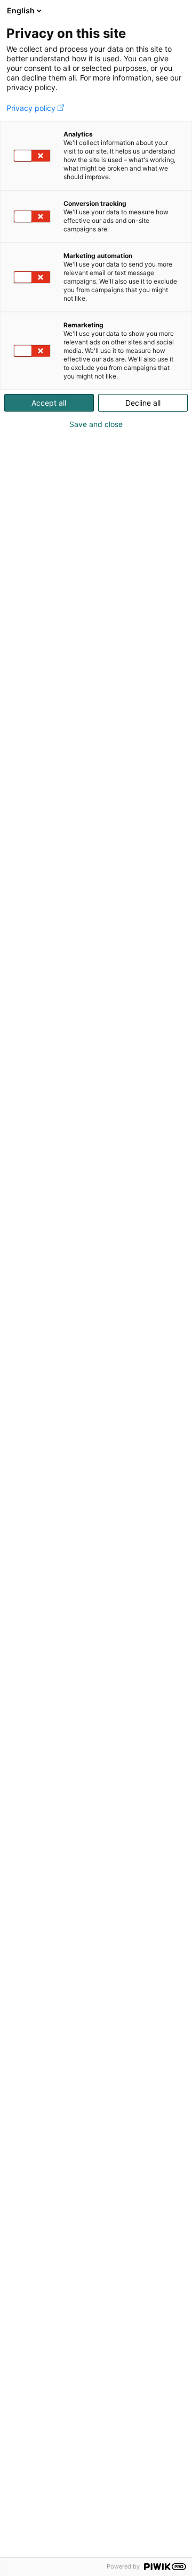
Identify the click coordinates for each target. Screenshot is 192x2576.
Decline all (143, 403)
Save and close (96, 424)
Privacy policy (31, 108)
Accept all (49, 403)
